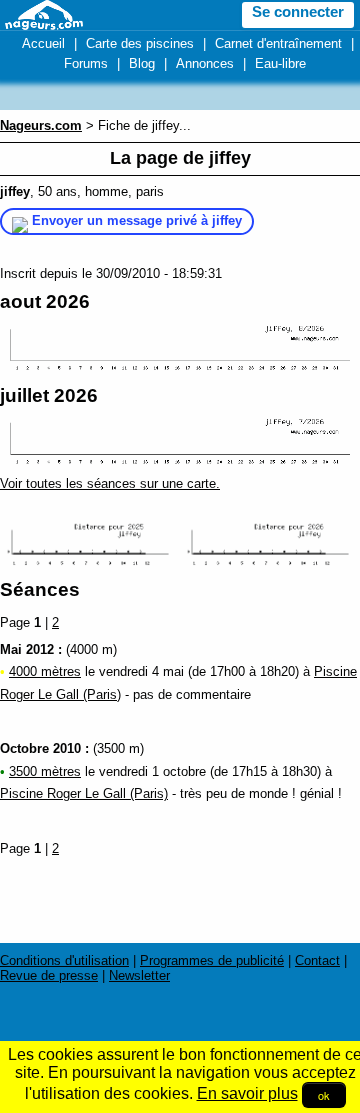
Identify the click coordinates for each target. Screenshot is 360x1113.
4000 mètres (45, 671)
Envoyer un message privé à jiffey (137, 220)
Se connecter (298, 12)
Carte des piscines (140, 43)
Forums (86, 63)
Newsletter (139, 975)
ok (324, 1095)
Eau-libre (280, 63)
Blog (142, 63)
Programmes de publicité (212, 960)
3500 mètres (45, 771)
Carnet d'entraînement (278, 43)
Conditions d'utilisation (64, 960)
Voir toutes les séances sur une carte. (110, 483)
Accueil (43, 43)
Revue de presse (49, 975)
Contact (317, 960)
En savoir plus (247, 1093)
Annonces (205, 63)
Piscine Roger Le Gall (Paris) (84, 793)
